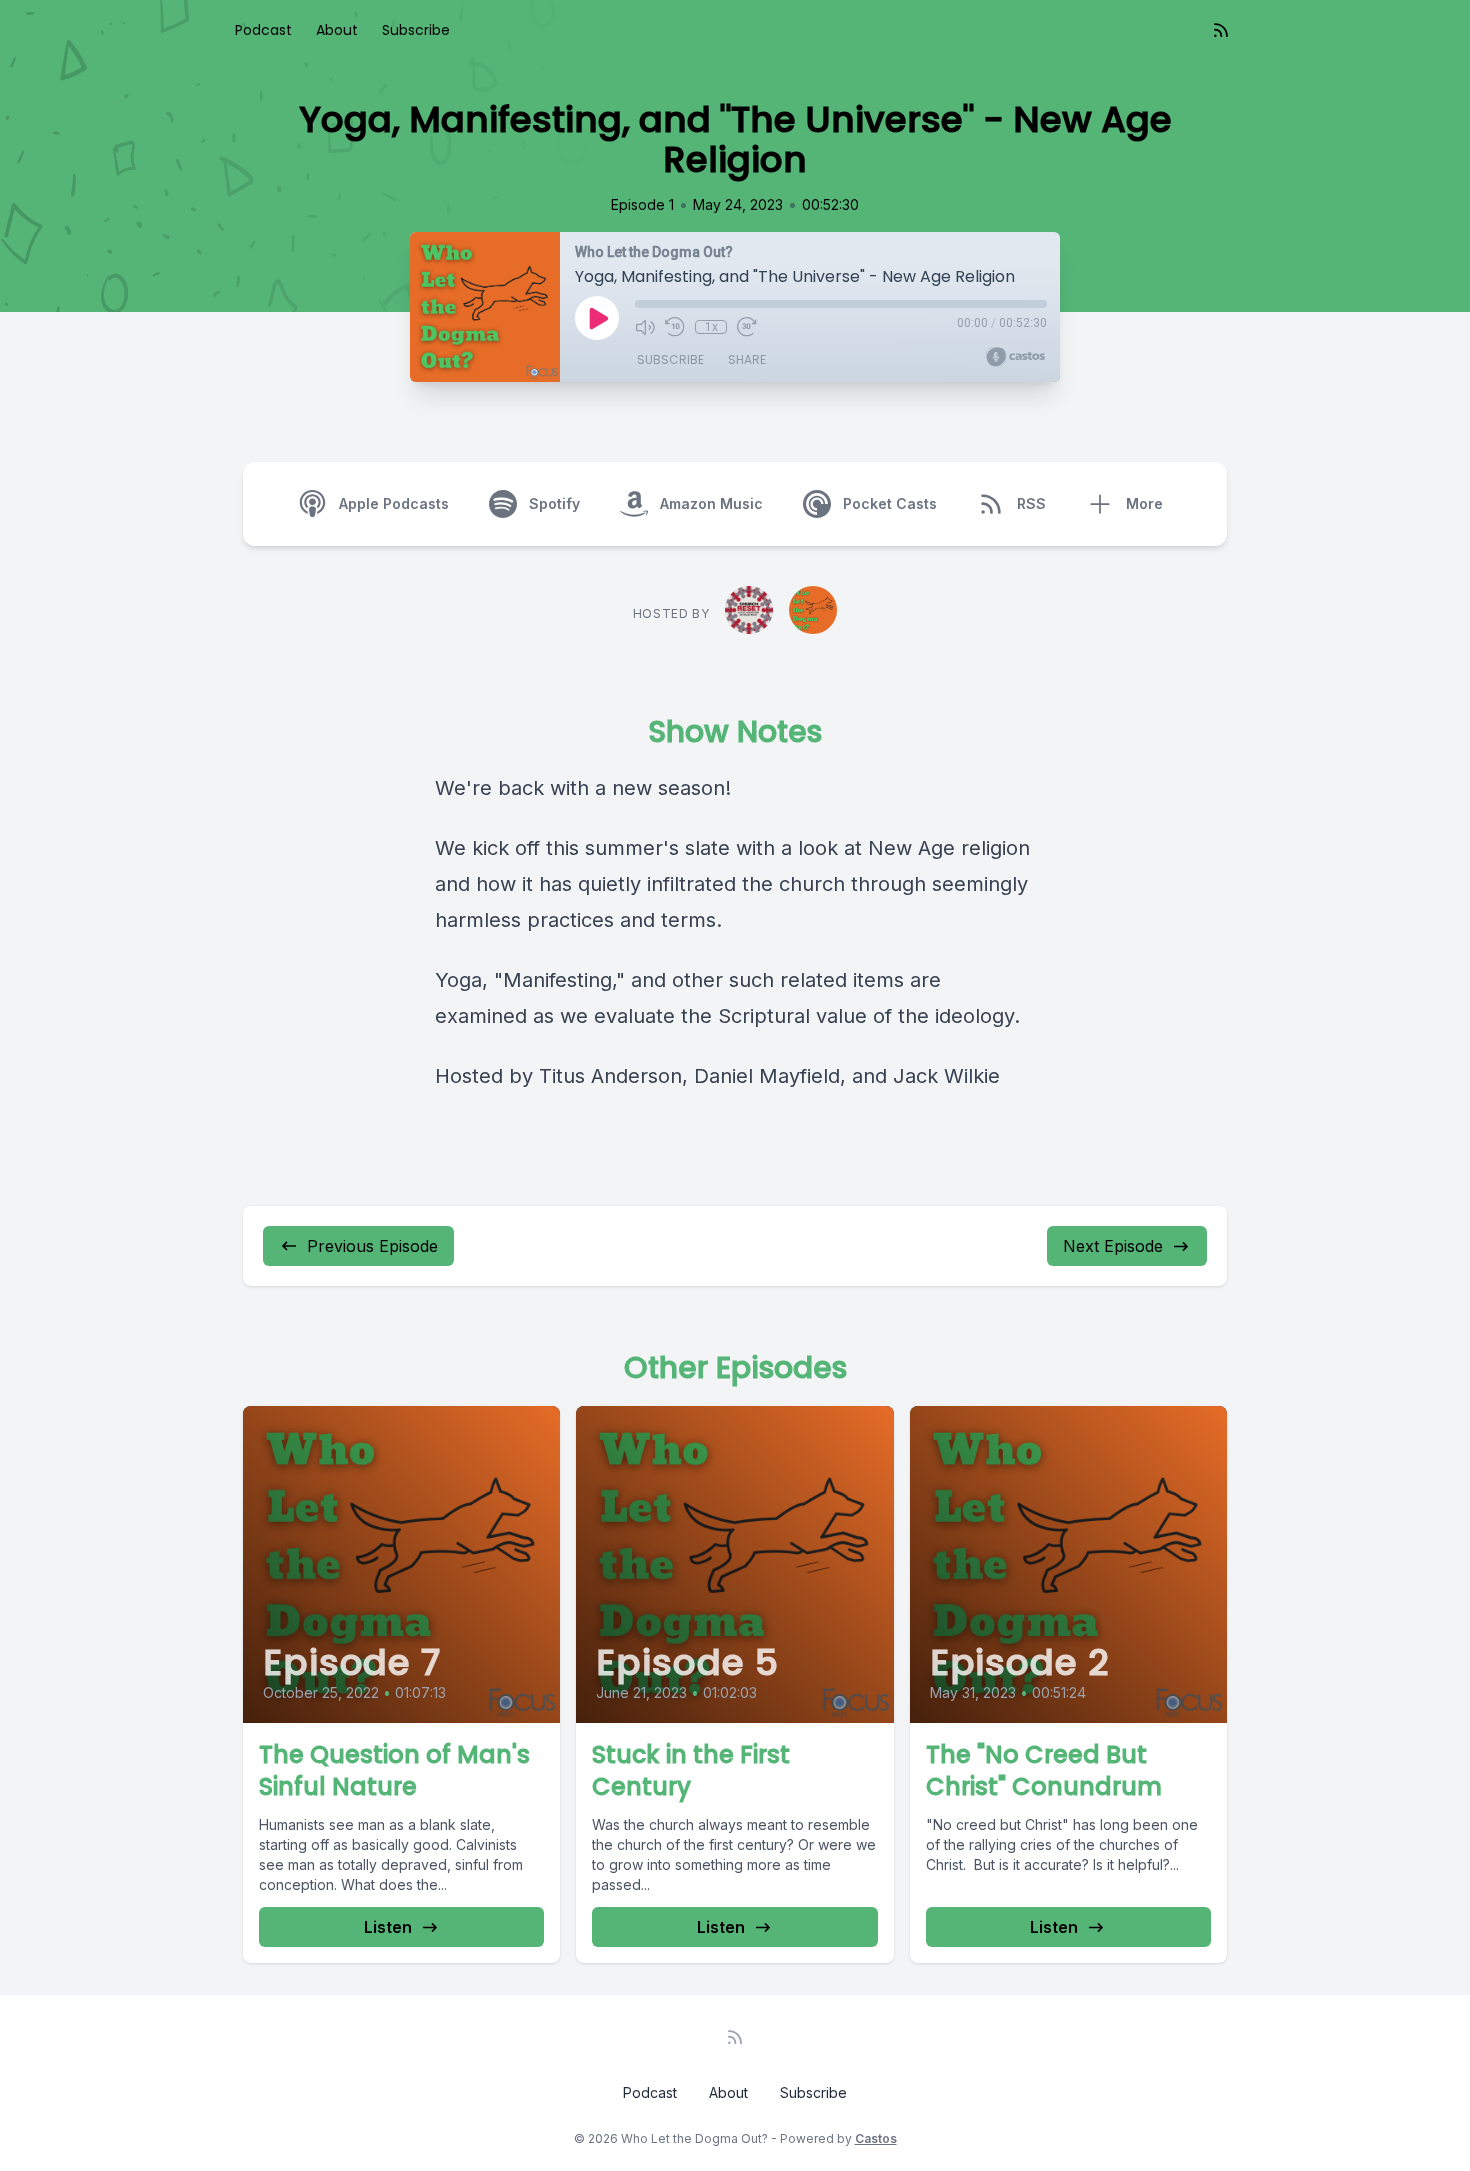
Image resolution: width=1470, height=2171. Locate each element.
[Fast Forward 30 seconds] (747, 327)
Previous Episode (372, 1246)
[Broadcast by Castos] (1015, 357)
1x (711, 327)
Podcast (263, 30)
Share (747, 359)
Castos (876, 2138)
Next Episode (1113, 1246)
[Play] (597, 318)
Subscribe (416, 30)
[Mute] (645, 327)
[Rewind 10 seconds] (675, 327)
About (337, 30)
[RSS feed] (1221, 30)
